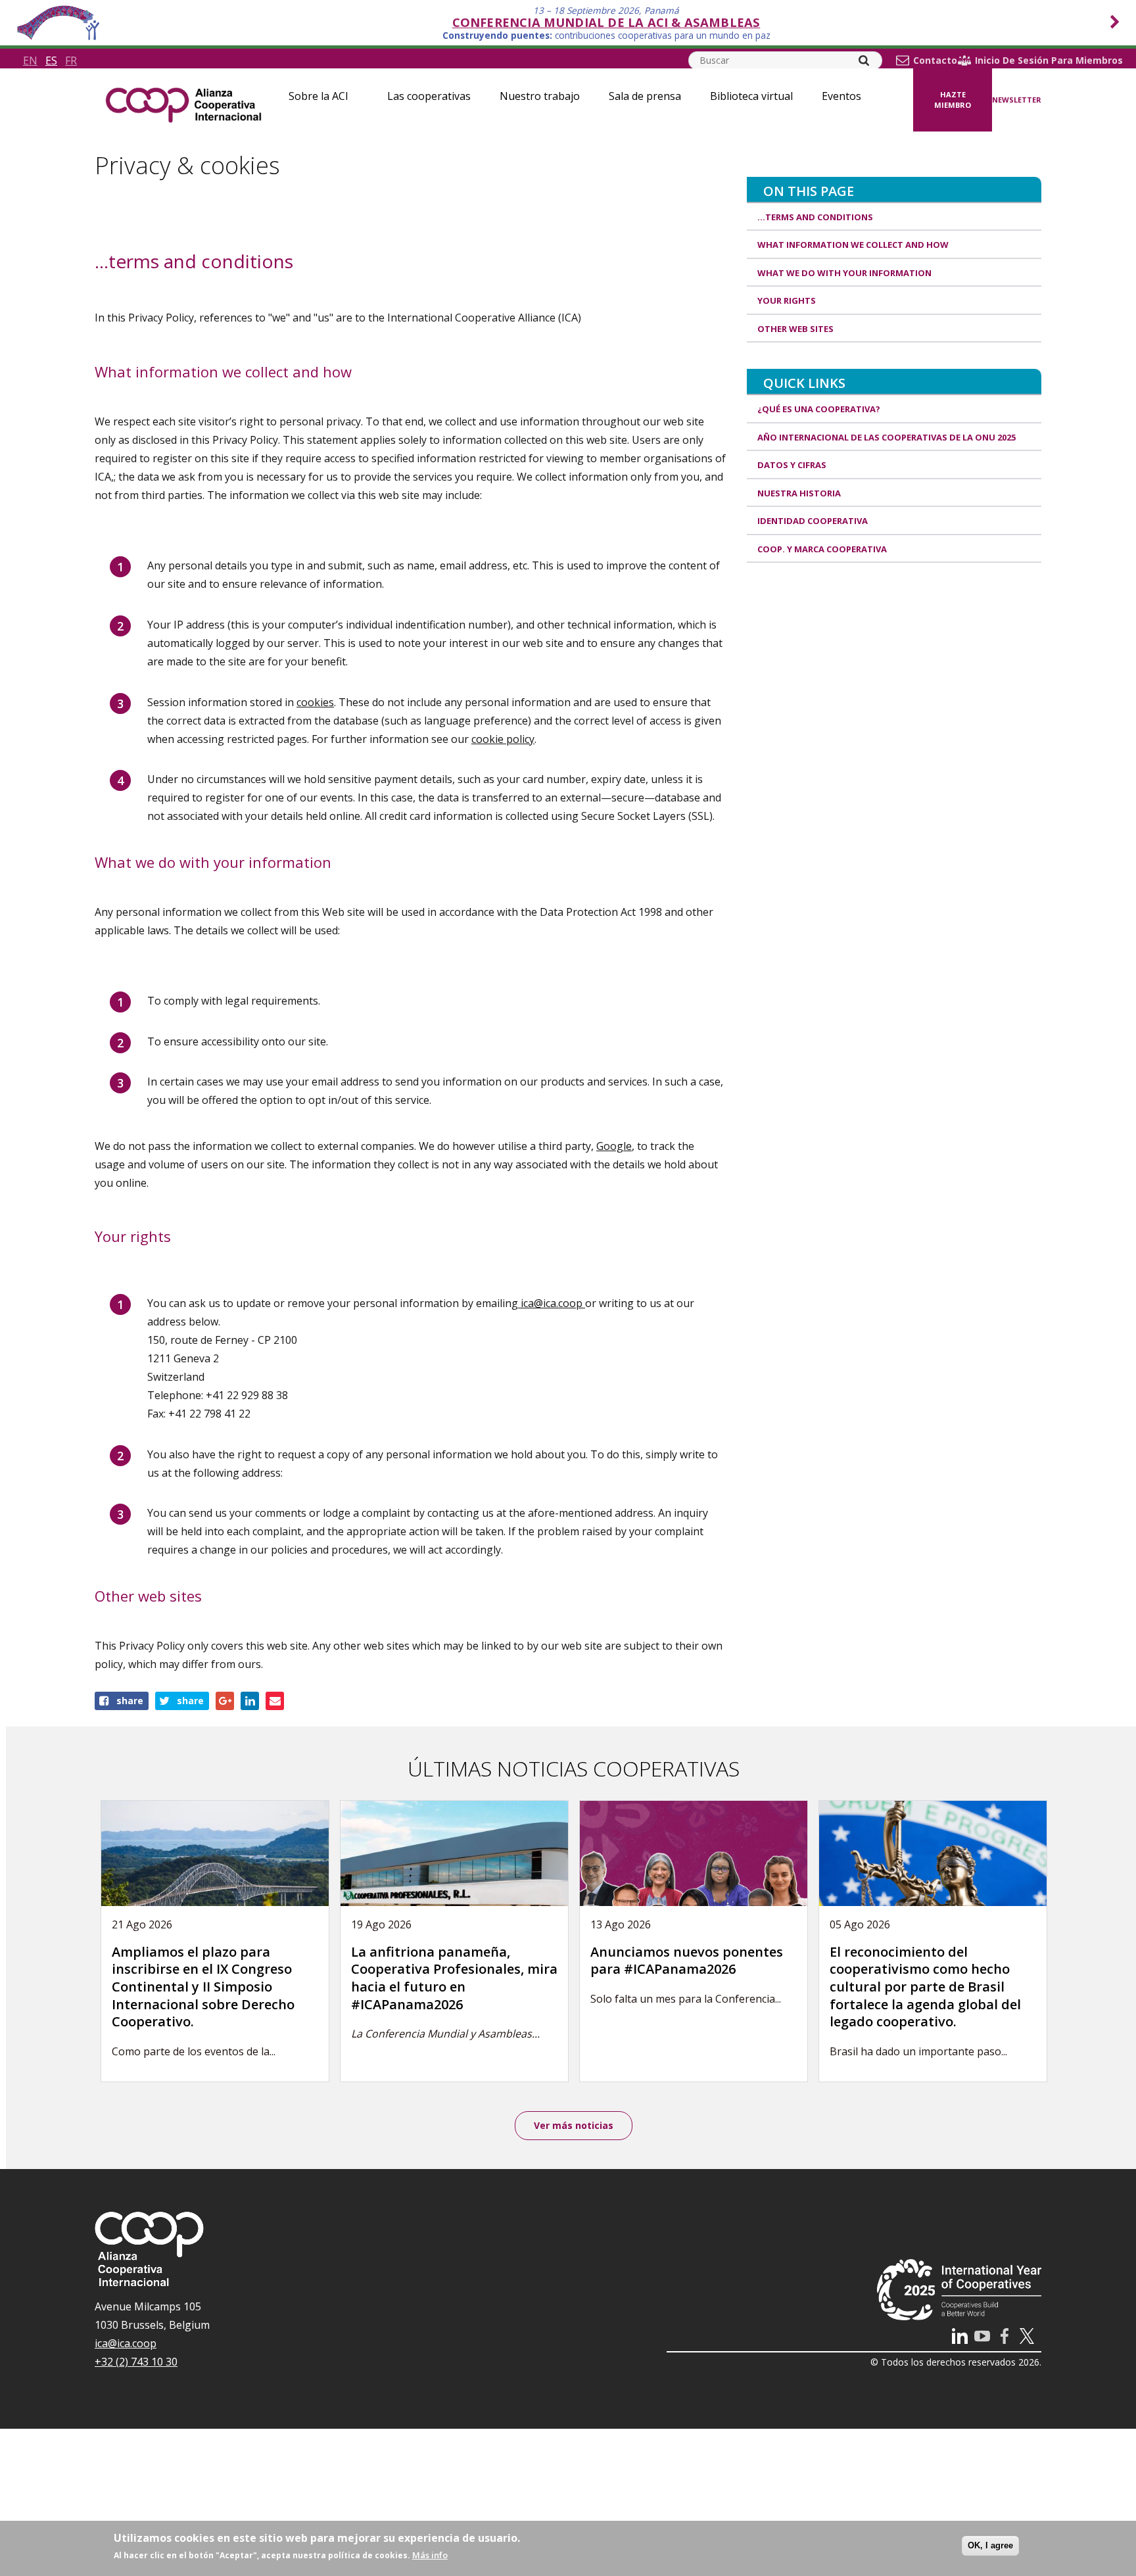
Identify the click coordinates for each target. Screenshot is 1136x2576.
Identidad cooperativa (813, 521)
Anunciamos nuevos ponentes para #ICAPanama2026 (687, 1961)
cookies (315, 702)
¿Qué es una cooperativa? (819, 409)
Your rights (787, 300)
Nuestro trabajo (540, 96)
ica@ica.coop (552, 1303)
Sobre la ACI (319, 96)
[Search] (864, 60)
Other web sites (795, 329)
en (30, 60)
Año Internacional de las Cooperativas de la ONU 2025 (887, 437)
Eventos (841, 96)
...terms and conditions (815, 217)
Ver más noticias (574, 2125)
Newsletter (1017, 100)
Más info (430, 2555)
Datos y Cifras (792, 465)
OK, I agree (990, 2545)
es (51, 60)
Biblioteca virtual (751, 96)
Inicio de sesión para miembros (1049, 60)
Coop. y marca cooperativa (822, 549)
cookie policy (503, 739)
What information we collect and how (853, 245)
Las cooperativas (429, 96)
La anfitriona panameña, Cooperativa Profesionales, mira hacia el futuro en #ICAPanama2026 (454, 1978)
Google (614, 1146)
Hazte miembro (953, 100)
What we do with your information (844, 273)
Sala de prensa (645, 96)
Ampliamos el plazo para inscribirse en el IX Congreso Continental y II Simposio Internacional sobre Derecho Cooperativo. (203, 1987)
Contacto (935, 60)
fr (71, 60)
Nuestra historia (799, 493)
